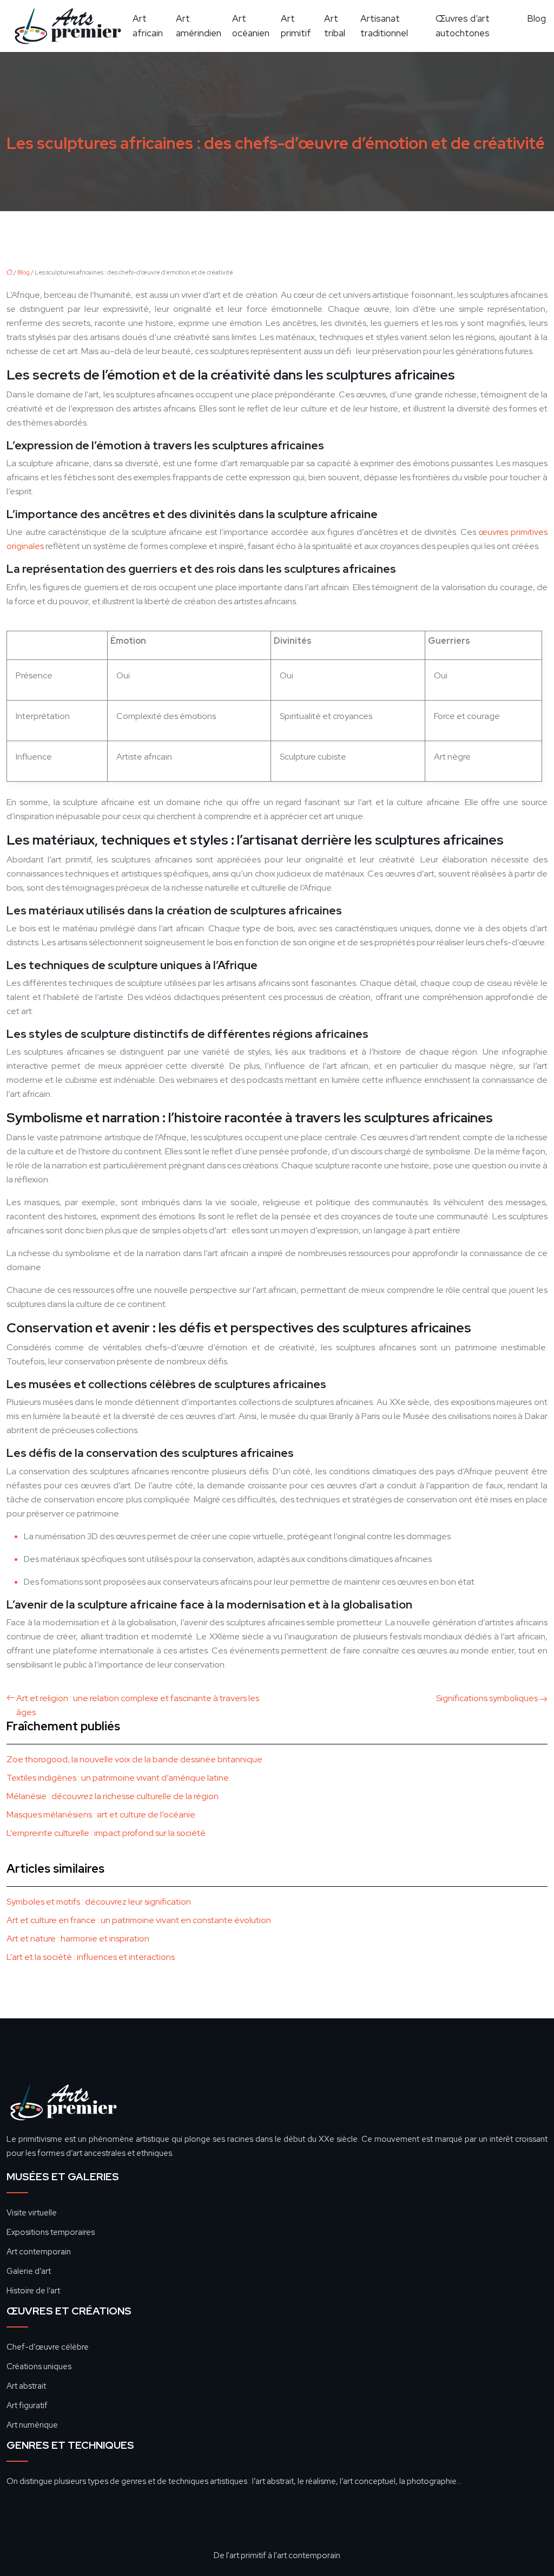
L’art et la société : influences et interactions (91, 1957)
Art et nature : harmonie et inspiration (78, 1938)
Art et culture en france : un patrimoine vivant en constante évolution (139, 1920)
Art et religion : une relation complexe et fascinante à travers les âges (138, 1705)
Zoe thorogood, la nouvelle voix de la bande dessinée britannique (134, 1759)
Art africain (148, 26)
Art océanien (251, 26)
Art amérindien (199, 26)
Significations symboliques (487, 1698)
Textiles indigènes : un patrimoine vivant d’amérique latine (118, 1778)
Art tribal (335, 26)
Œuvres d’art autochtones (463, 26)
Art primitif (296, 26)
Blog (536, 18)
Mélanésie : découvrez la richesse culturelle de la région (113, 1796)
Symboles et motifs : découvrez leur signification (99, 1902)
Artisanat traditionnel (384, 26)
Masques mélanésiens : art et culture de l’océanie (101, 1815)
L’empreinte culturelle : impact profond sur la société (106, 1833)
